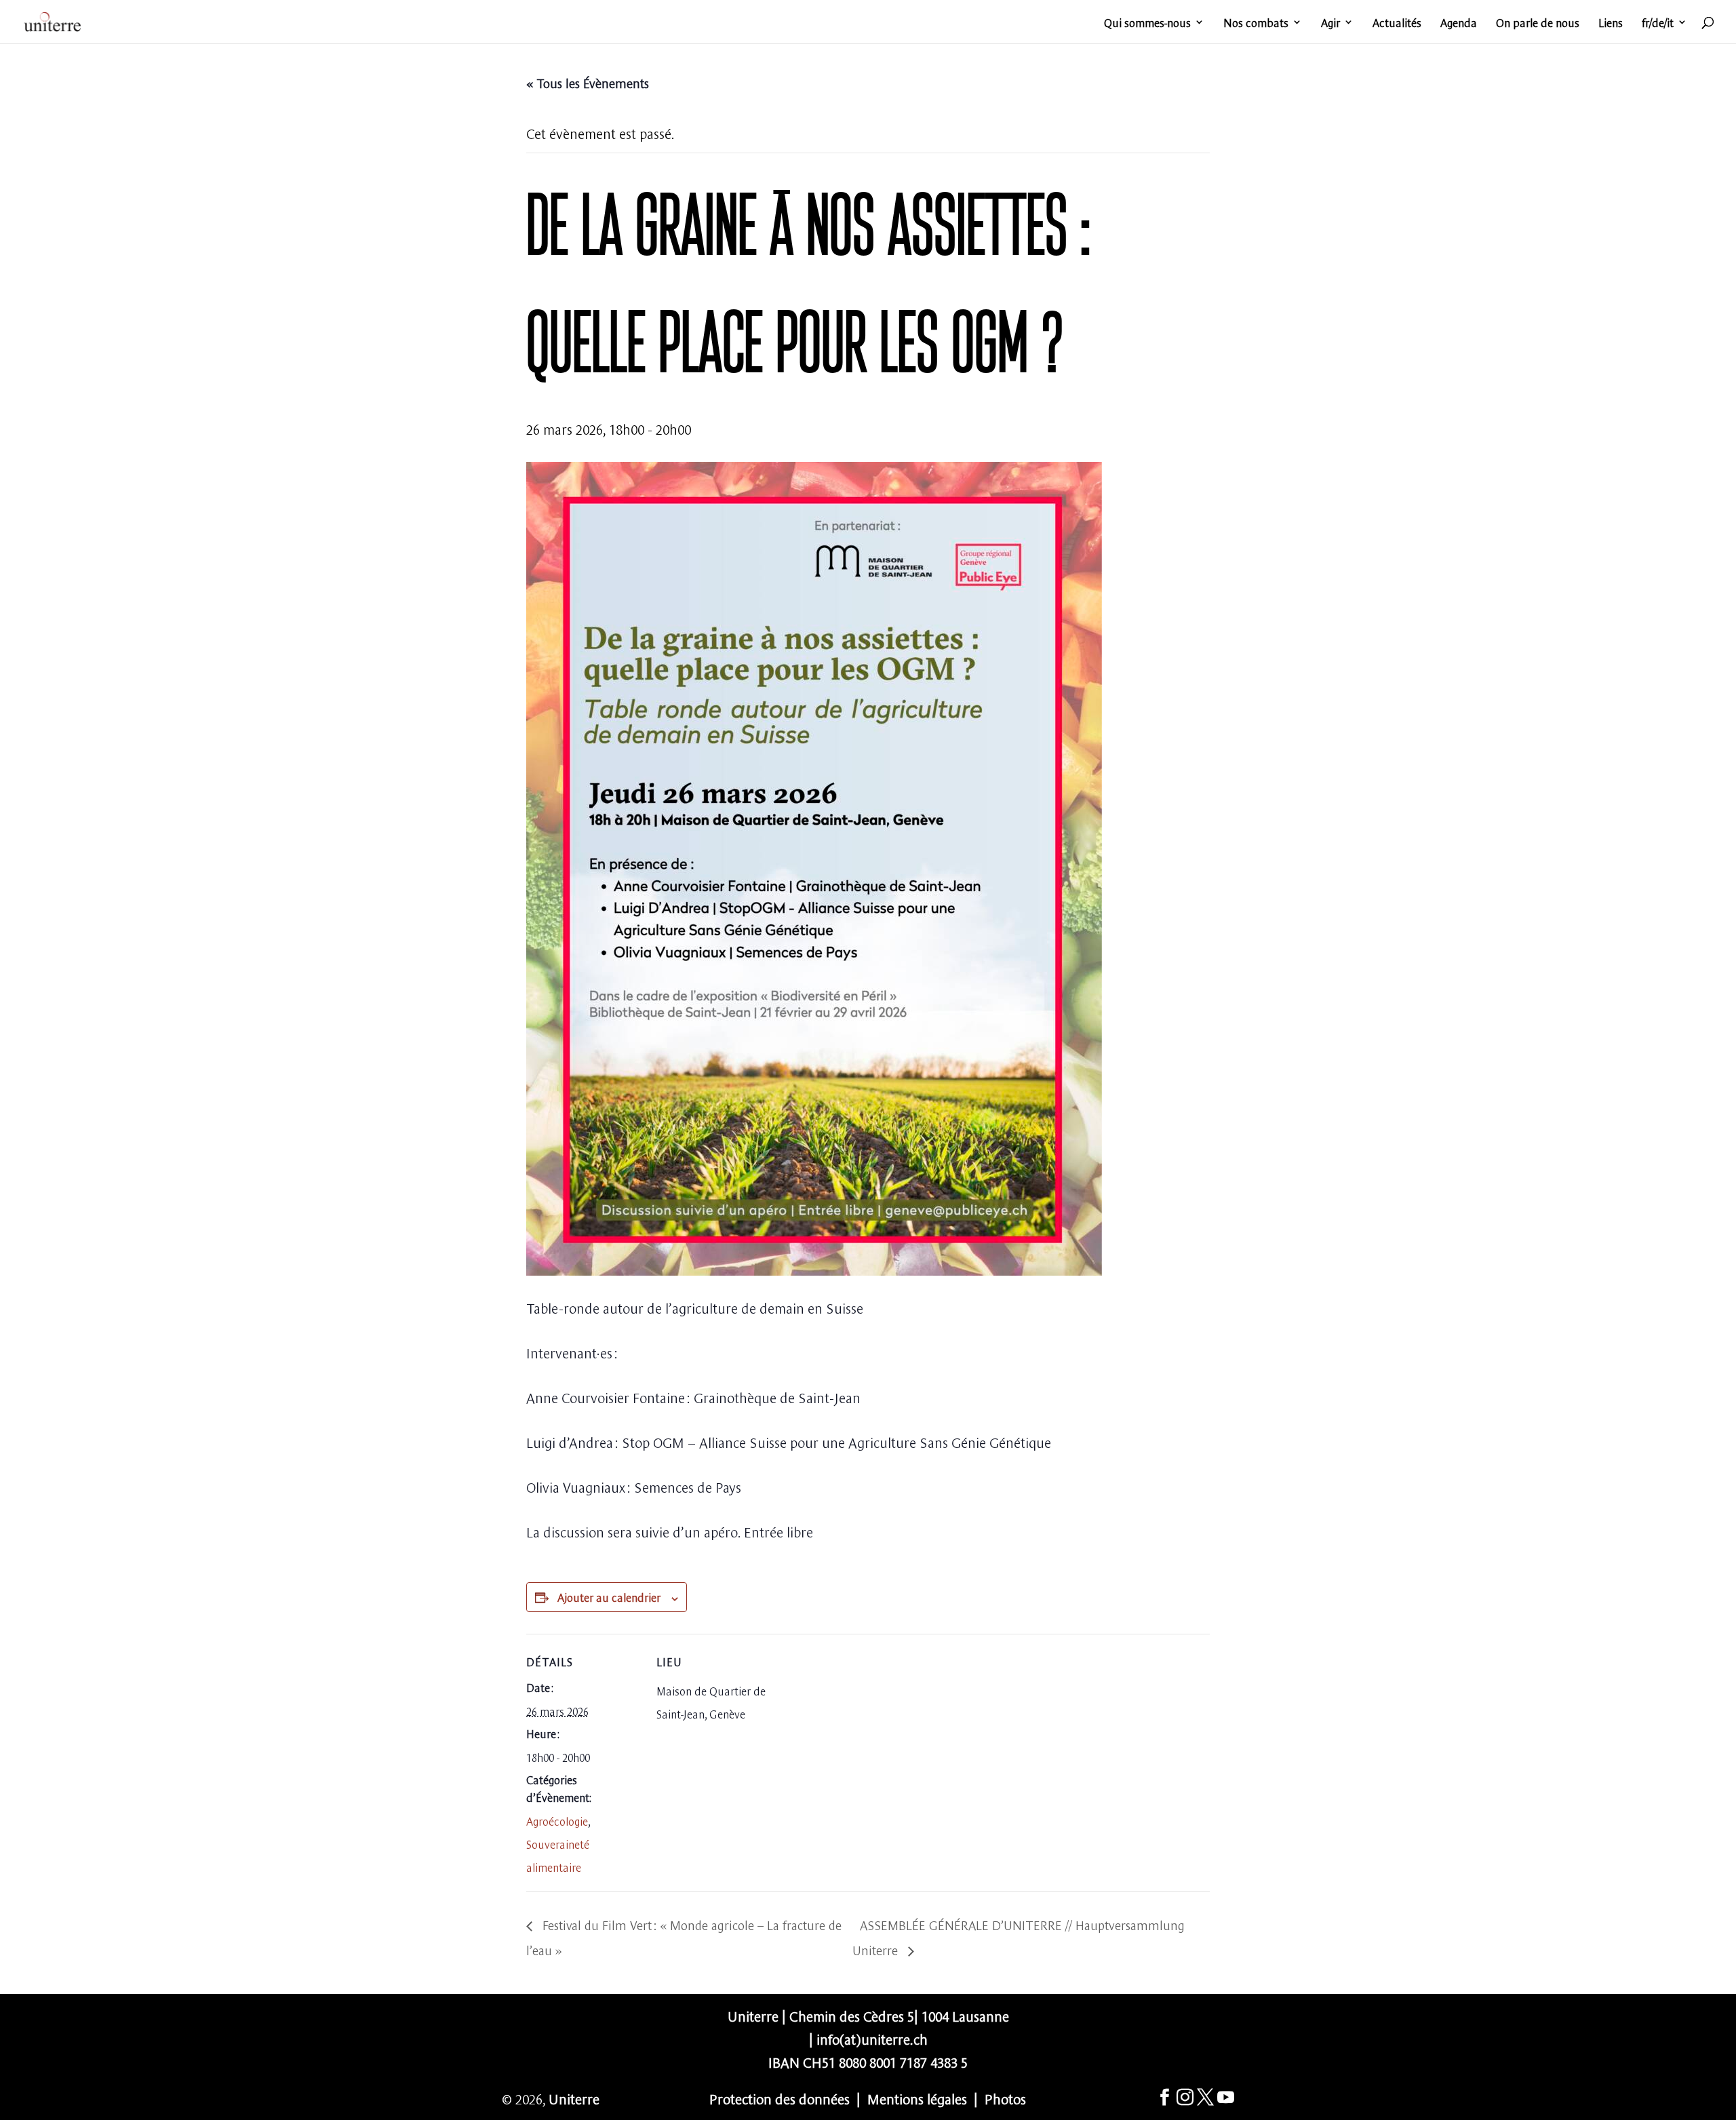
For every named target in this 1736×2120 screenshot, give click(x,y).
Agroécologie (557, 1820)
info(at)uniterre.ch (872, 2038)
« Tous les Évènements (588, 82)
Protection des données (780, 2098)
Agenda (1459, 23)
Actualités (1397, 23)
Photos (1005, 2098)
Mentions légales (917, 2098)
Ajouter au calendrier (609, 1596)
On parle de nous (1538, 23)
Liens (1611, 23)
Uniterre (574, 2098)
